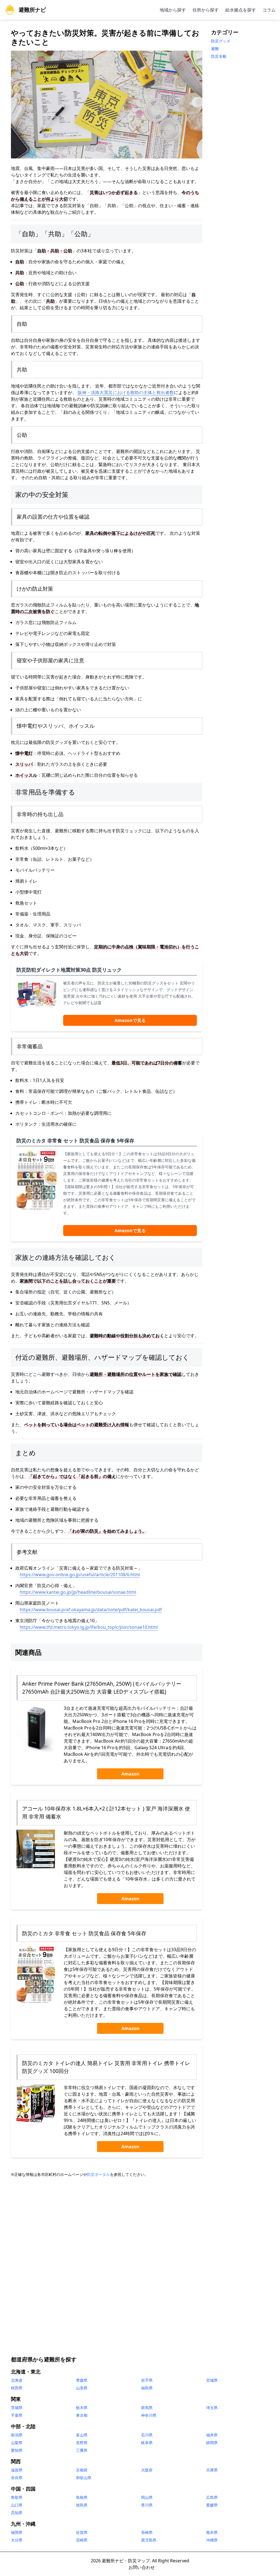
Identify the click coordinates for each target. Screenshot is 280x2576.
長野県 (82, 2443)
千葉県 (17, 2415)
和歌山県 (84, 2478)
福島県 (147, 2388)
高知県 (17, 2513)
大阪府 (147, 2470)
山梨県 (17, 2443)
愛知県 (17, 2450)
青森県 (82, 2380)
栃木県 (82, 2408)
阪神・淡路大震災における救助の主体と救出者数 (126, 392)
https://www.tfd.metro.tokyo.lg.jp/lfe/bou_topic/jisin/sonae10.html (89, 1627)
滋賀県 (17, 2470)
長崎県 (147, 2532)
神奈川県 (149, 2415)
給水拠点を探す (241, 10)
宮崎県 (82, 2540)
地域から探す (173, 10)
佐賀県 (82, 2532)
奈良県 (17, 2478)
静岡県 (212, 2443)
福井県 (212, 2435)
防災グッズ (221, 41)
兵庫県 (212, 2470)
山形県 (82, 2388)
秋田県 (17, 2388)
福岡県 (17, 2532)
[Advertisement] (140, 2224)
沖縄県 (212, 2540)
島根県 (82, 2497)
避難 (215, 49)
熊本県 (212, 2532)
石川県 (147, 2435)
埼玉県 (212, 2408)
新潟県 (17, 2435)
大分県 (17, 2540)
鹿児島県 (149, 2540)
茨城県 (17, 2408)
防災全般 (219, 56)
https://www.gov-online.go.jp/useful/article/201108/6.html (80, 1575)
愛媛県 (212, 2505)
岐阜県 (147, 2443)
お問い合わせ (142, 2567)
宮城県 (212, 2380)
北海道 (17, 2380)
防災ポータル (98, 2174)
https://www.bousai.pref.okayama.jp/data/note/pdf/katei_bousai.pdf (91, 1610)
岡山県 (147, 2497)
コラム (269, 10)
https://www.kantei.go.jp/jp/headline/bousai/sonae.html (78, 1592)
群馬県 (147, 2408)
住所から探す (206, 10)
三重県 (82, 2450)
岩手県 (147, 2380)
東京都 (82, 2415)
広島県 (212, 2497)
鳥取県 (17, 2497)
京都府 (82, 2470)
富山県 (82, 2435)
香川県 (147, 2505)
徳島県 (82, 2505)
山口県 (17, 2505)
